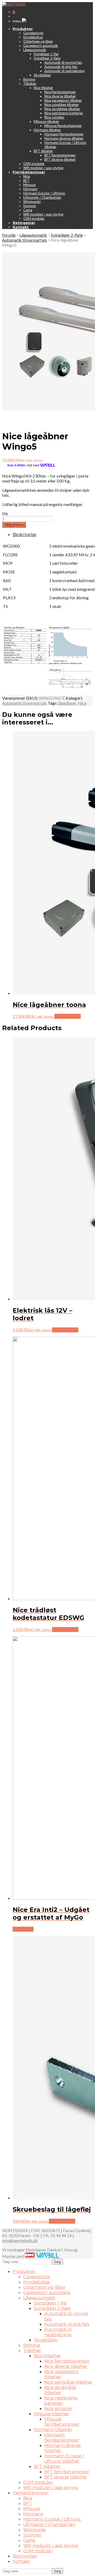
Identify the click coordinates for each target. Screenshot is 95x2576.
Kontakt (21, 2561)
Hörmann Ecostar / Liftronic (44, 193)
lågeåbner (67, 703)
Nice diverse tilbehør (60, 96)
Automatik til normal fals (63, 62)
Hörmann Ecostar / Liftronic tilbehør (64, 2459)
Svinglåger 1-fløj (46, 54)
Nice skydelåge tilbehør (62, 109)
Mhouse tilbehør (46, 121)
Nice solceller (54, 117)
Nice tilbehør (44, 88)
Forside (9, 235)
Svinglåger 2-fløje (47, 58)
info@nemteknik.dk (20, 2240)
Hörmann (30, 189)
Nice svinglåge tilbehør (62, 105)
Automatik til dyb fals (61, 67)
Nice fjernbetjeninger (60, 92)
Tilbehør (30, 84)
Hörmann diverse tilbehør (64, 138)
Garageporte (33, 33)
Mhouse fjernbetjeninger (63, 126)
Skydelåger (42, 75)
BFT (26, 181)
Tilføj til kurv (14, 525)
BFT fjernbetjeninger (60, 155)
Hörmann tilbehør (47, 130)
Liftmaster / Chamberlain (42, 197)
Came (28, 210)
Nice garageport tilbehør (63, 100)
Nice (27, 176)
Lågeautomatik (35, 50)
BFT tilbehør (43, 151)
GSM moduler (34, 164)
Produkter (24, 2271)
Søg (57, 2262)
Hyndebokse (33, 37)
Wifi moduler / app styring (43, 168)
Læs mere (23, 1929)
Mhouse (29, 185)
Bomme (29, 79)
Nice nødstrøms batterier (64, 113)
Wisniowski (32, 202)
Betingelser (25, 2556)
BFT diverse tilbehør (60, 159)
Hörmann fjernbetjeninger (64, 134)
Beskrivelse (25, 535)
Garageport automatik (41, 46)
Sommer (30, 206)
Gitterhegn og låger (38, 41)
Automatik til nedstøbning (64, 71)
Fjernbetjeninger (31, 2493)
